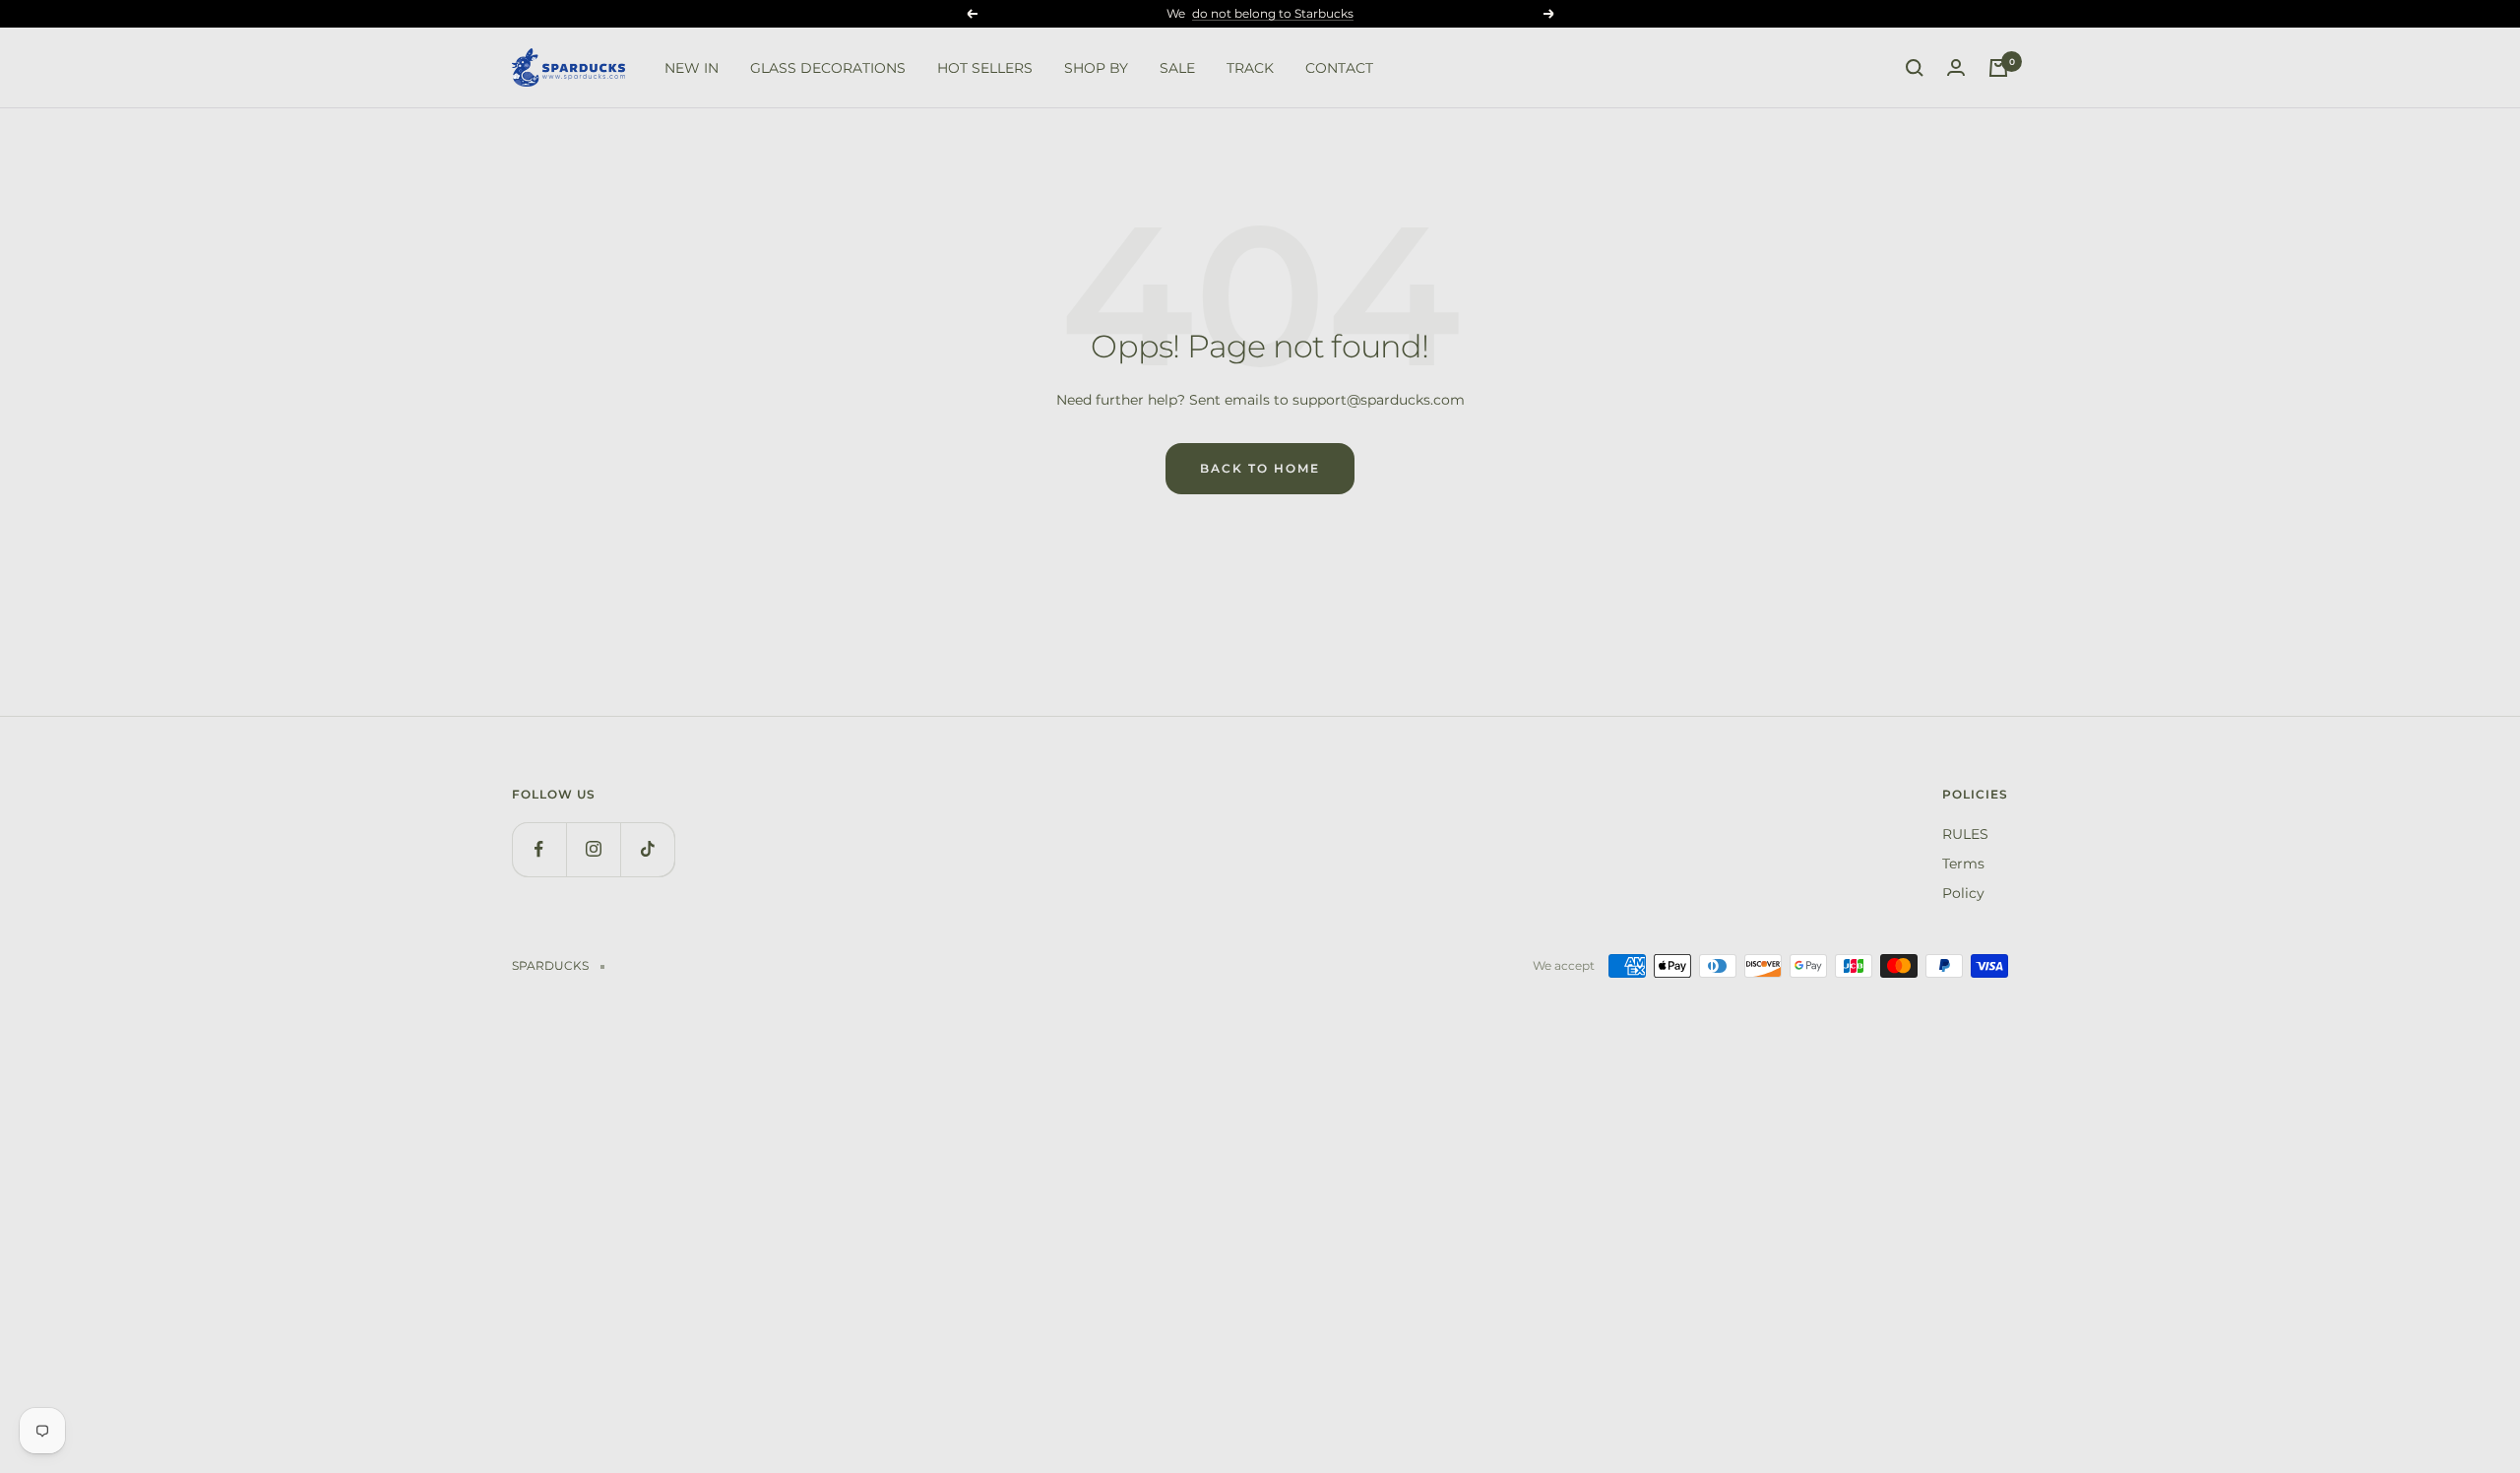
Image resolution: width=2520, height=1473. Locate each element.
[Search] (1915, 68)
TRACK (1250, 68)
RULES (1965, 834)
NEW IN (692, 68)
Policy (1963, 893)
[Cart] (1998, 68)
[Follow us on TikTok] (647, 849)
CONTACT (1339, 68)
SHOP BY (1096, 68)
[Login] (1956, 68)
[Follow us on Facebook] (539, 849)
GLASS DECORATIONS (828, 68)
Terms (1963, 864)
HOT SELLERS (985, 68)
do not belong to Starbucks (1273, 13)
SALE (1177, 68)
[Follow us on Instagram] (593, 849)
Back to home (1260, 468)
